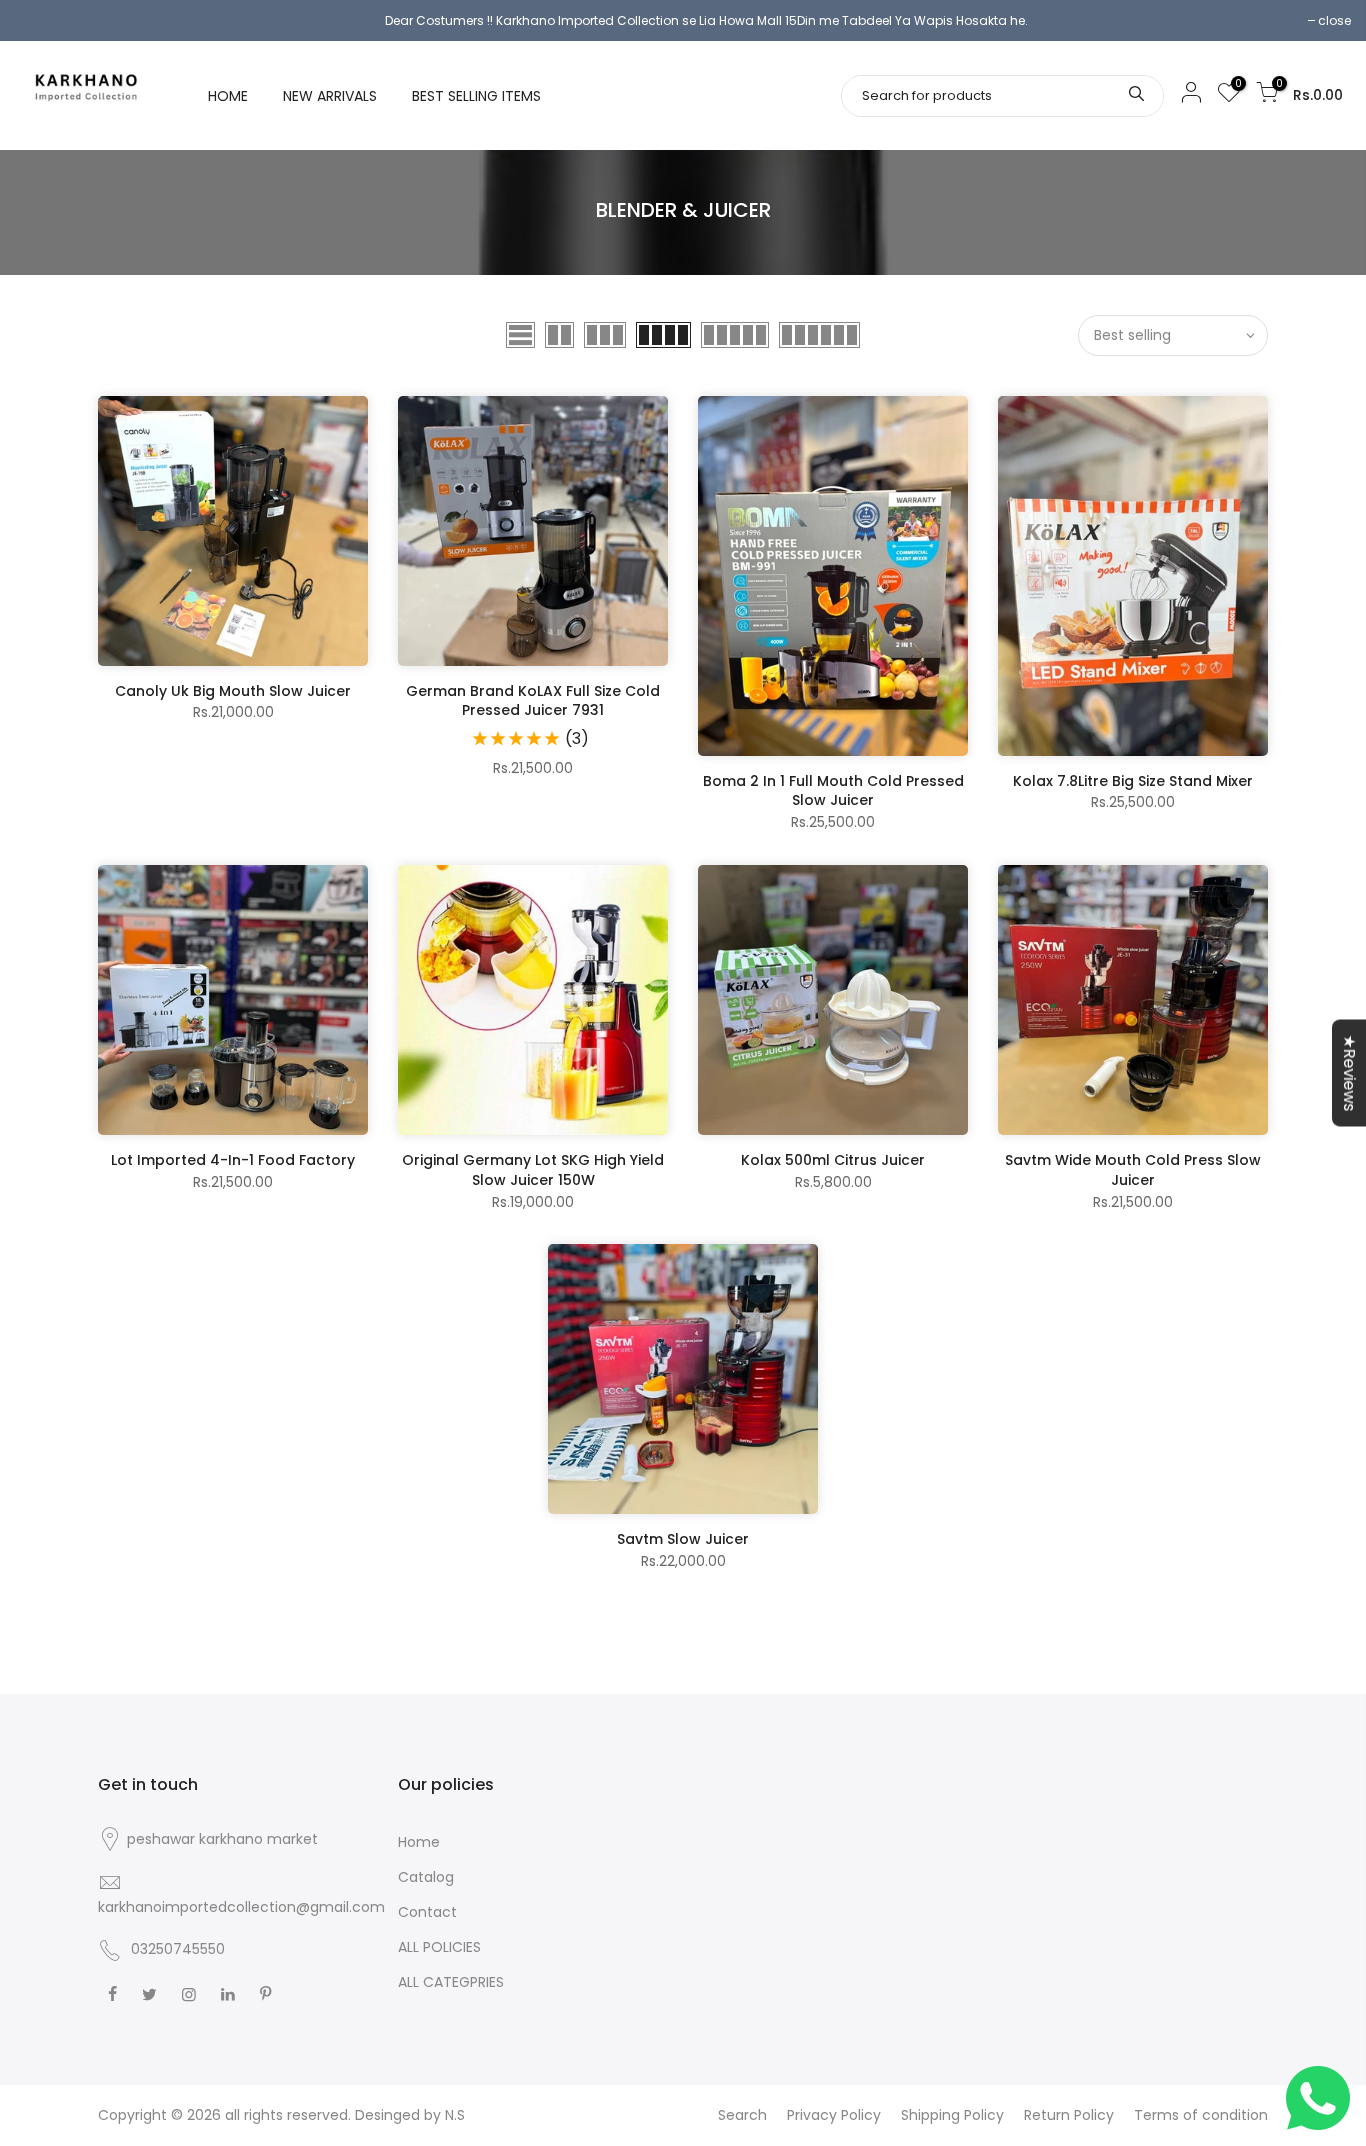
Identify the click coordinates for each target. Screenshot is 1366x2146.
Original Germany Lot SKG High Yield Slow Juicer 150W (533, 1170)
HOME (228, 96)
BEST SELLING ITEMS (476, 96)
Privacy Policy (834, 2115)
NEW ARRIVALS (330, 96)
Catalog (426, 1877)
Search (742, 2115)
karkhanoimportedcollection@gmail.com (241, 1907)
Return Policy (1069, 2115)
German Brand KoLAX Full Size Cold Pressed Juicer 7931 (533, 701)
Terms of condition (1201, 2115)
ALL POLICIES (439, 1947)
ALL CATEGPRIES (451, 1982)
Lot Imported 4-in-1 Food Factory (233, 1160)
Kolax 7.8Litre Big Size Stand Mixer (1133, 781)
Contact (427, 1912)
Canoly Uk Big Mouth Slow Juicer (233, 691)
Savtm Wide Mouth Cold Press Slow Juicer (1133, 1170)
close (1334, 20)
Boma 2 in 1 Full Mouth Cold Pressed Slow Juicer (833, 791)
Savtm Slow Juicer (683, 1539)
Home (419, 1842)
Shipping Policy (952, 2115)
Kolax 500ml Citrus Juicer (833, 1160)
